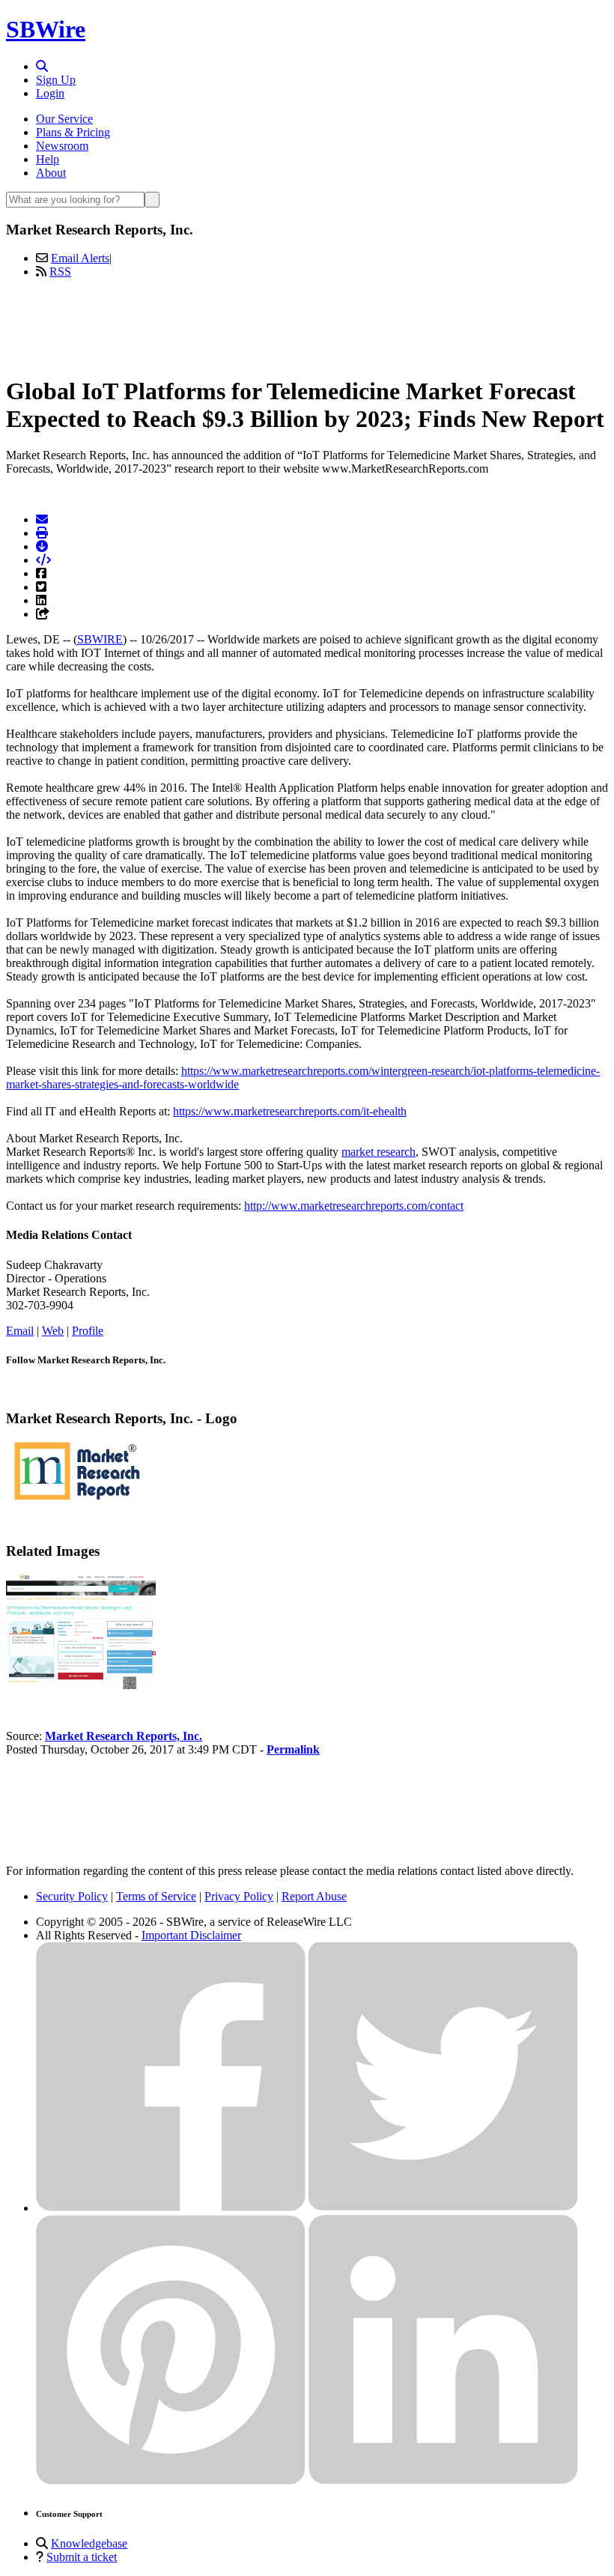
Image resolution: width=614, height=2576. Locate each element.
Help (48, 159)
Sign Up (56, 80)
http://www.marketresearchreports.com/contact (354, 1206)
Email (20, 1331)
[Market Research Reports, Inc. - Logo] (77, 1497)
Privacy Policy (239, 1896)
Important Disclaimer (191, 1935)
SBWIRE (100, 639)
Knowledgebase (89, 2543)
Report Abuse (314, 1896)
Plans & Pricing (73, 132)
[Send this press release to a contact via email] (42, 519)
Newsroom (62, 146)
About (51, 173)
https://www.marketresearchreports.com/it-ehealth (290, 1111)
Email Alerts (80, 258)
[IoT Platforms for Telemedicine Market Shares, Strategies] (81, 1685)
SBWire (46, 29)
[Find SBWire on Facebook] (171, 2208)
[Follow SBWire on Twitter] (443, 2208)
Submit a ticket (82, 2557)
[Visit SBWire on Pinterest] (171, 2480)
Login (50, 93)
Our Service (64, 119)
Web (53, 1331)
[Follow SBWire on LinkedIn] (443, 2480)
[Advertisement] (307, 324)
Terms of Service (156, 1896)
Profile (88, 1331)
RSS (60, 272)
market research (379, 1152)
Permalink (293, 1749)
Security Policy (72, 1896)
